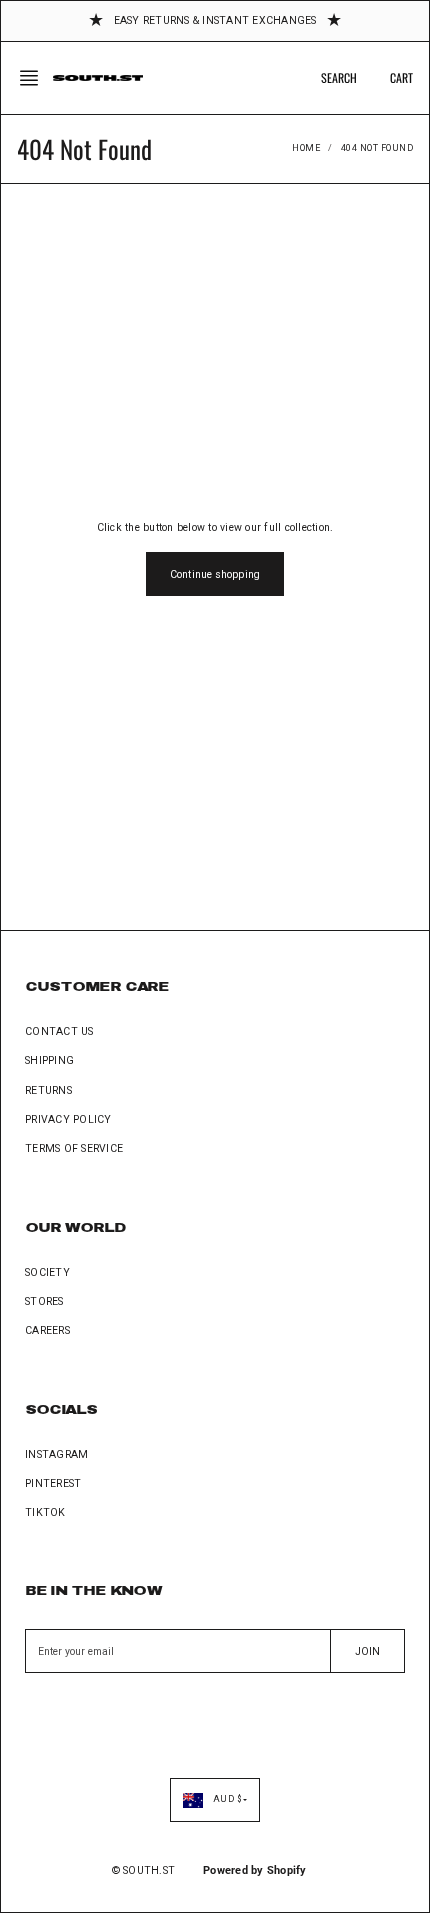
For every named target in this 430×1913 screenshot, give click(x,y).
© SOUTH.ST (144, 1870)
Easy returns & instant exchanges (215, 20)
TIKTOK (45, 1512)
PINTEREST (53, 1483)
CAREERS (47, 1330)
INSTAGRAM (56, 1454)
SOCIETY (47, 1272)
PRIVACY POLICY (68, 1119)
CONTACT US (59, 1031)
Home (306, 148)
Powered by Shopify (255, 1870)
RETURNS (48, 1090)
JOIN (367, 1651)
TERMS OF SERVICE (74, 1148)
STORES (44, 1301)
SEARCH (339, 77)
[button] (35, 78)
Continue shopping (215, 574)
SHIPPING (49, 1060)
